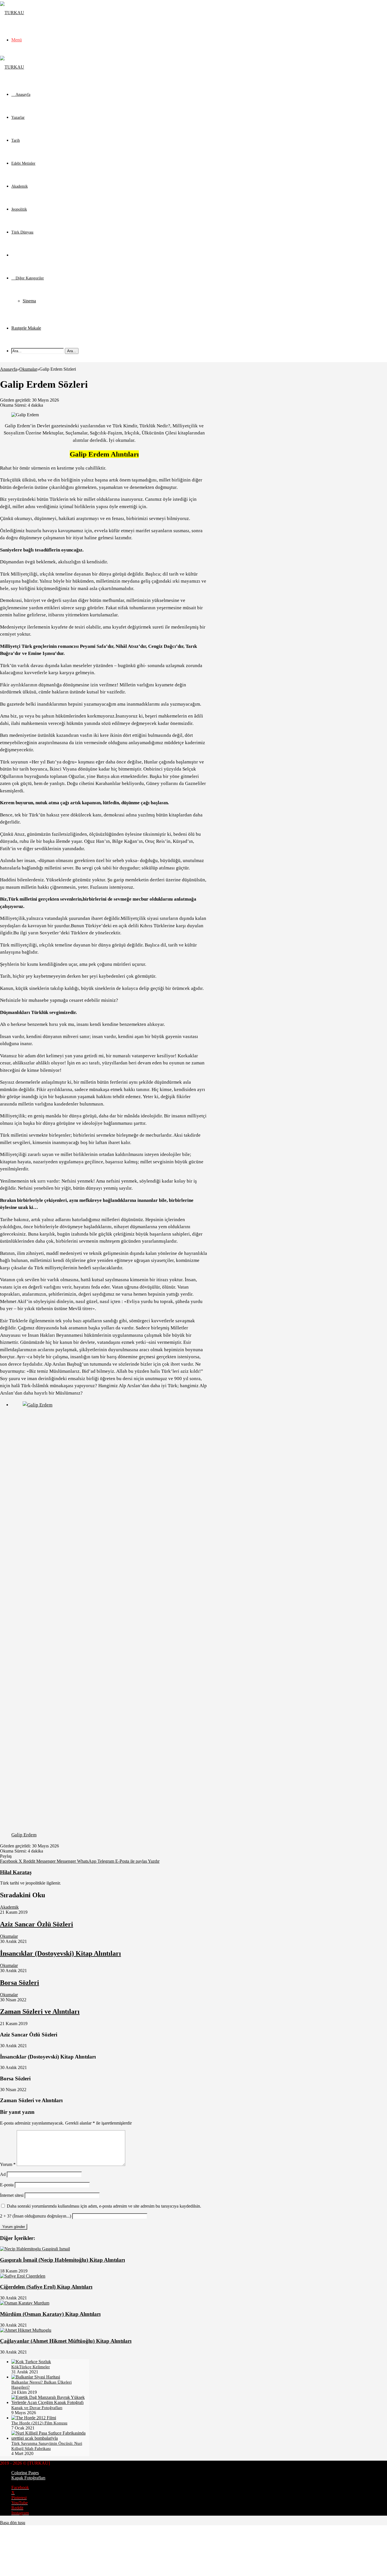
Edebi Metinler (23, 163)
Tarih (16, 140)
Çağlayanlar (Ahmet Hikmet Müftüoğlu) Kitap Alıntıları (66, 2341)
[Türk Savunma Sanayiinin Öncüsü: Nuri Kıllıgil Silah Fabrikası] (50, 2438)
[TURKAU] (12, 13)
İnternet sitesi (12, 2195)
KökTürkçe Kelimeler (31, 2367)
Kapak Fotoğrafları (28, 2478)
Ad (3, 2174)
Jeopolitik (19, 209)
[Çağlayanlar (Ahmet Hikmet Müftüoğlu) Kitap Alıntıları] (26, 2330)
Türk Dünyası (22, 232)
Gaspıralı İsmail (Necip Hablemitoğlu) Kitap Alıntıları (62, 2260)
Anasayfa (8, 369)
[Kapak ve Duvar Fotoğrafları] (50, 2402)
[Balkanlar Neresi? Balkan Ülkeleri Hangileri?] (36, 2377)
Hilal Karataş (16, 1872)
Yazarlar (18, 117)
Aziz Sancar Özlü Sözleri (37, 1924)
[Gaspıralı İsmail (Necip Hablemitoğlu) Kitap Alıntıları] (35, 2249)
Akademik (20, 186)
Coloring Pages (25, 2473)
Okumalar (19, 255)
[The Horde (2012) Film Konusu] (34, 2418)
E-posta (7, 2185)
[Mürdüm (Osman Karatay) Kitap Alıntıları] (25, 2303)
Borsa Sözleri (20, 1983)
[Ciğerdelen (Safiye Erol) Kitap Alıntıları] (23, 2276)
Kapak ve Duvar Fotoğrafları (37, 2408)
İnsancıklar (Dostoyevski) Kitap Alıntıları (60, 1953)
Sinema (29, 301)
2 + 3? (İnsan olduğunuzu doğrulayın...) (36, 2216)
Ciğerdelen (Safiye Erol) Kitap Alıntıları (46, 2287)
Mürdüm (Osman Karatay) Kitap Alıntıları (50, 2314)
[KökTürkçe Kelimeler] (31, 2362)
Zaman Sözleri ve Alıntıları (40, 2011)
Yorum (8, 2164)
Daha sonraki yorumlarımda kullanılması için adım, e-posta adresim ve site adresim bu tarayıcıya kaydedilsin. (104, 2206)
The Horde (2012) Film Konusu (39, 2423)
